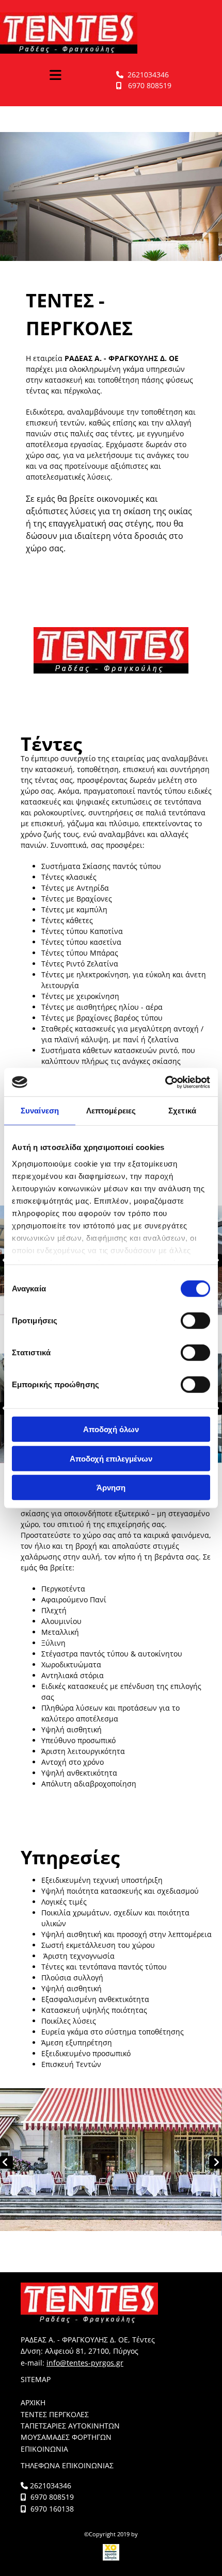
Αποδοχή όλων (111, 1429)
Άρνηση (111, 1488)
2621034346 (148, 75)
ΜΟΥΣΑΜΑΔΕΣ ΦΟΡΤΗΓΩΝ (66, 2437)
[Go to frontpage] (111, 33)
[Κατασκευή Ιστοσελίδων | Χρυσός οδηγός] (111, 2552)
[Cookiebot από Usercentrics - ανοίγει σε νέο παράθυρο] (165, 1082)
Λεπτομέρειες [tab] (111, 1111)
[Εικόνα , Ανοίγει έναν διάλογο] (111, 2162)
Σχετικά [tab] (182, 1111)
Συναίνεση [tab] (40, 1111)
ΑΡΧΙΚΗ (33, 2402)
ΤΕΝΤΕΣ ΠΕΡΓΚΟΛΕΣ (55, 2414)
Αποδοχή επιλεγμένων (111, 1458)
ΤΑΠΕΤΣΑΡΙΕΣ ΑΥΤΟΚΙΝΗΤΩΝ (70, 2426)
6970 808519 (150, 85)
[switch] (195, 1321)
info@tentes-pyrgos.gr (85, 2363)
